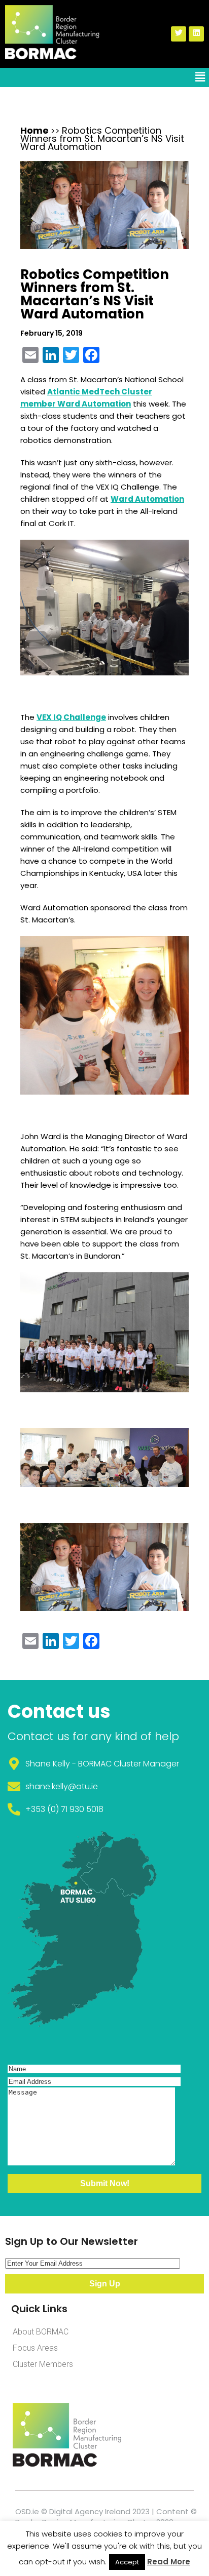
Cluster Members (43, 2364)
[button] (200, 77)
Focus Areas (35, 2348)
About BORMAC (41, 2332)
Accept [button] (127, 2562)
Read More (169, 2562)
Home (34, 130)
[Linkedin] (196, 34)
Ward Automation (147, 499)
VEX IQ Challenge (71, 717)
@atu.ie (83, 1786)
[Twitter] (179, 34)
